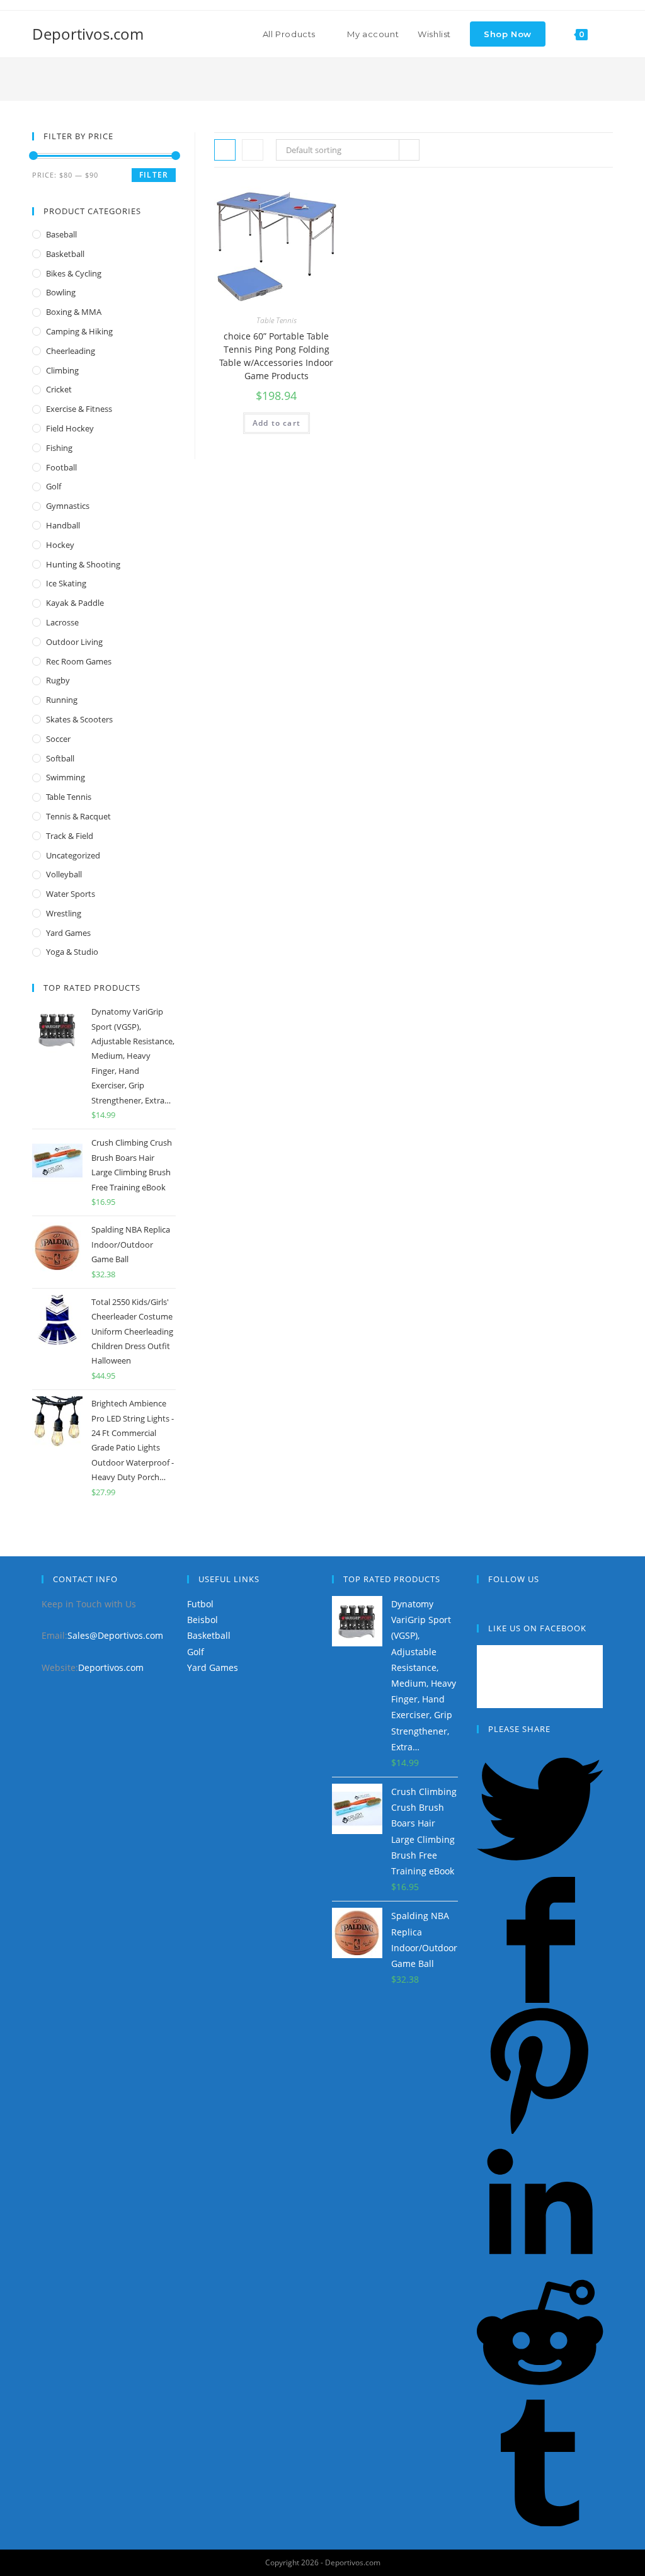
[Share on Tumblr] (540, 2523)
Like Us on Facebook (537, 1628)
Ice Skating (66, 583)
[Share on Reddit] (540, 2392)
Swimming (66, 777)
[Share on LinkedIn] (540, 2261)
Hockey (60, 545)
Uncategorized (73, 855)
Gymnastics (68, 506)
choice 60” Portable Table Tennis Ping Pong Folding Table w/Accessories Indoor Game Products (276, 356)
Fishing (59, 448)
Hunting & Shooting (83, 564)
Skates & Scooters (79, 719)
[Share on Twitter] (540, 1869)
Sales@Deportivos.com (115, 1635)
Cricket (59, 389)
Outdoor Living (74, 642)
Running (62, 700)
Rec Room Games (79, 661)
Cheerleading (71, 351)
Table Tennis (277, 320)
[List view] (253, 150)
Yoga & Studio (72, 952)
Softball (60, 758)
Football (61, 467)
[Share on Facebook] (540, 1999)
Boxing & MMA (74, 312)
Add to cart (277, 423)
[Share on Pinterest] (540, 2130)
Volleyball (64, 874)
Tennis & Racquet (78, 816)
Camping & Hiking (79, 331)
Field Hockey (70, 428)
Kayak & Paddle (75, 603)
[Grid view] (225, 150)
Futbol (200, 1604)
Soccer (58, 739)
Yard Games (68, 933)
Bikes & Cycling (74, 273)
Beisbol (203, 1620)
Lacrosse (62, 622)
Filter (154, 175)
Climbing (62, 370)
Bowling (61, 292)
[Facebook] (480, 1604)
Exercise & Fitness (79, 409)
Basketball (65, 254)
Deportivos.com (88, 34)
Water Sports (71, 894)
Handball (63, 525)
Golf (54, 486)
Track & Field (70, 836)
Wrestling (64, 913)
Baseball (61, 234)
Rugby (58, 680)
